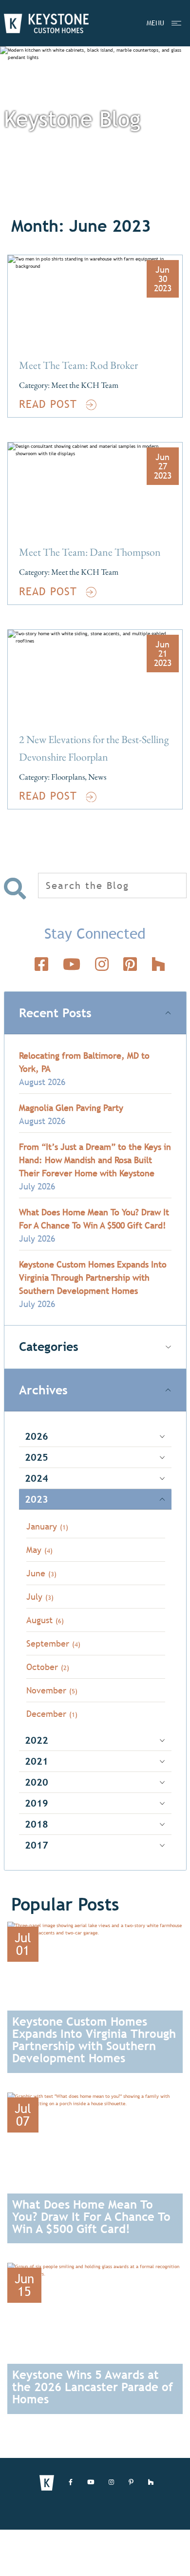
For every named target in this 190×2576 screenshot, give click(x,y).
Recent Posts (55, 1013)
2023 (37, 1499)
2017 (37, 1845)
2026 (37, 1436)
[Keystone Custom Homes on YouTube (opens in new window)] (91, 2483)
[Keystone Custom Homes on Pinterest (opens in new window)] (131, 2483)
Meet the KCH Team (85, 385)
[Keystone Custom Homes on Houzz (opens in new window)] (151, 2483)
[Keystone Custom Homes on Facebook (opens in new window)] (71, 2483)
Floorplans (68, 777)
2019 (37, 1803)
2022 (37, 1740)
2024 (37, 1478)
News (97, 777)
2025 (37, 1457)
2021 (37, 1761)
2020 (37, 1782)
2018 (37, 1824)
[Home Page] (46, 23)
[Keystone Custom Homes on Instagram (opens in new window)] (111, 2483)
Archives (43, 1390)
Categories (49, 1347)
